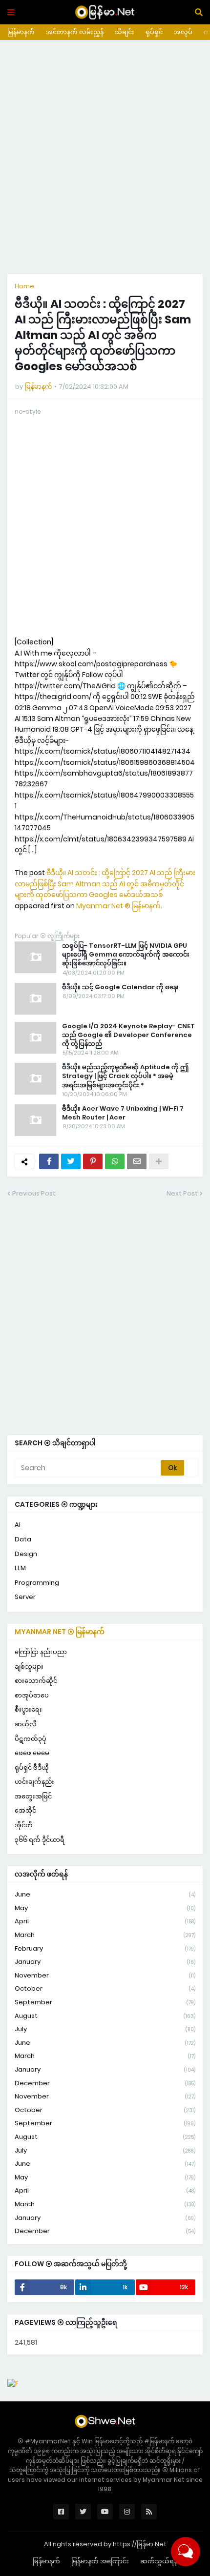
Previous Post (34, 1193)
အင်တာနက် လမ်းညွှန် (75, 32)
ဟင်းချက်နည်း (34, 1782)
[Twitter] (71, 1161)
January (105, 1962)
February (105, 1948)
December (105, 2083)
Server (25, 1597)
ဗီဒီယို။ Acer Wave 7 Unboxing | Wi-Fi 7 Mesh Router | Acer (123, 1113)
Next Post (182, 1193)
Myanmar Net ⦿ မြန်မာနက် (60, 1632)
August (105, 2016)
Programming (37, 1583)
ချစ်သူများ (29, 1667)
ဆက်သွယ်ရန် (159, 2561)
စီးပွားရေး (28, 1709)
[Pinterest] (93, 1161)
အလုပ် (183, 32)
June (105, 1894)
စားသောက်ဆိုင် (36, 1681)
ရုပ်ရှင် (154, 32)
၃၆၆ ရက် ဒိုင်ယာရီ (40, 1840)
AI (18, 1525)
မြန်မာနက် (21, 32)
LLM (20, 1568)
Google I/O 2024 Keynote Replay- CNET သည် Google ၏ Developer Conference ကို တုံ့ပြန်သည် (128, 1035)
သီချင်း (125, 32)
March (105, 1935)
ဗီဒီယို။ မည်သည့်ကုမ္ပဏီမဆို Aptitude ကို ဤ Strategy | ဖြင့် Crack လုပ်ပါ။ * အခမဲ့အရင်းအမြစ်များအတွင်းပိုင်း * (125, 1076)
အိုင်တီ (24, 1825)
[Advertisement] (105, 157)
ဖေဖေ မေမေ (32, 1753)
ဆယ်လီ (26, 1724)
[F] (13, 2383)
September (105, 2002)
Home (24, 286)
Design (26, 1554)
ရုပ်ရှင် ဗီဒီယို (32, 1767)
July (105, 2029)
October (105, 1988)
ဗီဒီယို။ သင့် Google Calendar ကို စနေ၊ (120, 987)
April (105, 1921)
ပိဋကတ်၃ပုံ (31, 1739)
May (105, 1908)
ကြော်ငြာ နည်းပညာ (41, 1652)
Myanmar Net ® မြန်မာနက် (118, 906)
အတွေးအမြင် (33, 1796)
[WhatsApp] (115, 1161)
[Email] (137, 1161)
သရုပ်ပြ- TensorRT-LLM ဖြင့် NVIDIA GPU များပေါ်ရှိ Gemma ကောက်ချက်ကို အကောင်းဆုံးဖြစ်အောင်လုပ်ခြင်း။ (126, 955)
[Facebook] (49, 1161)
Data (23, 1539)
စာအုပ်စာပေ (32, 1695)
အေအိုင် (25, 1810)
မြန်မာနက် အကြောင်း (100, 2561)
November (105, 1975)
